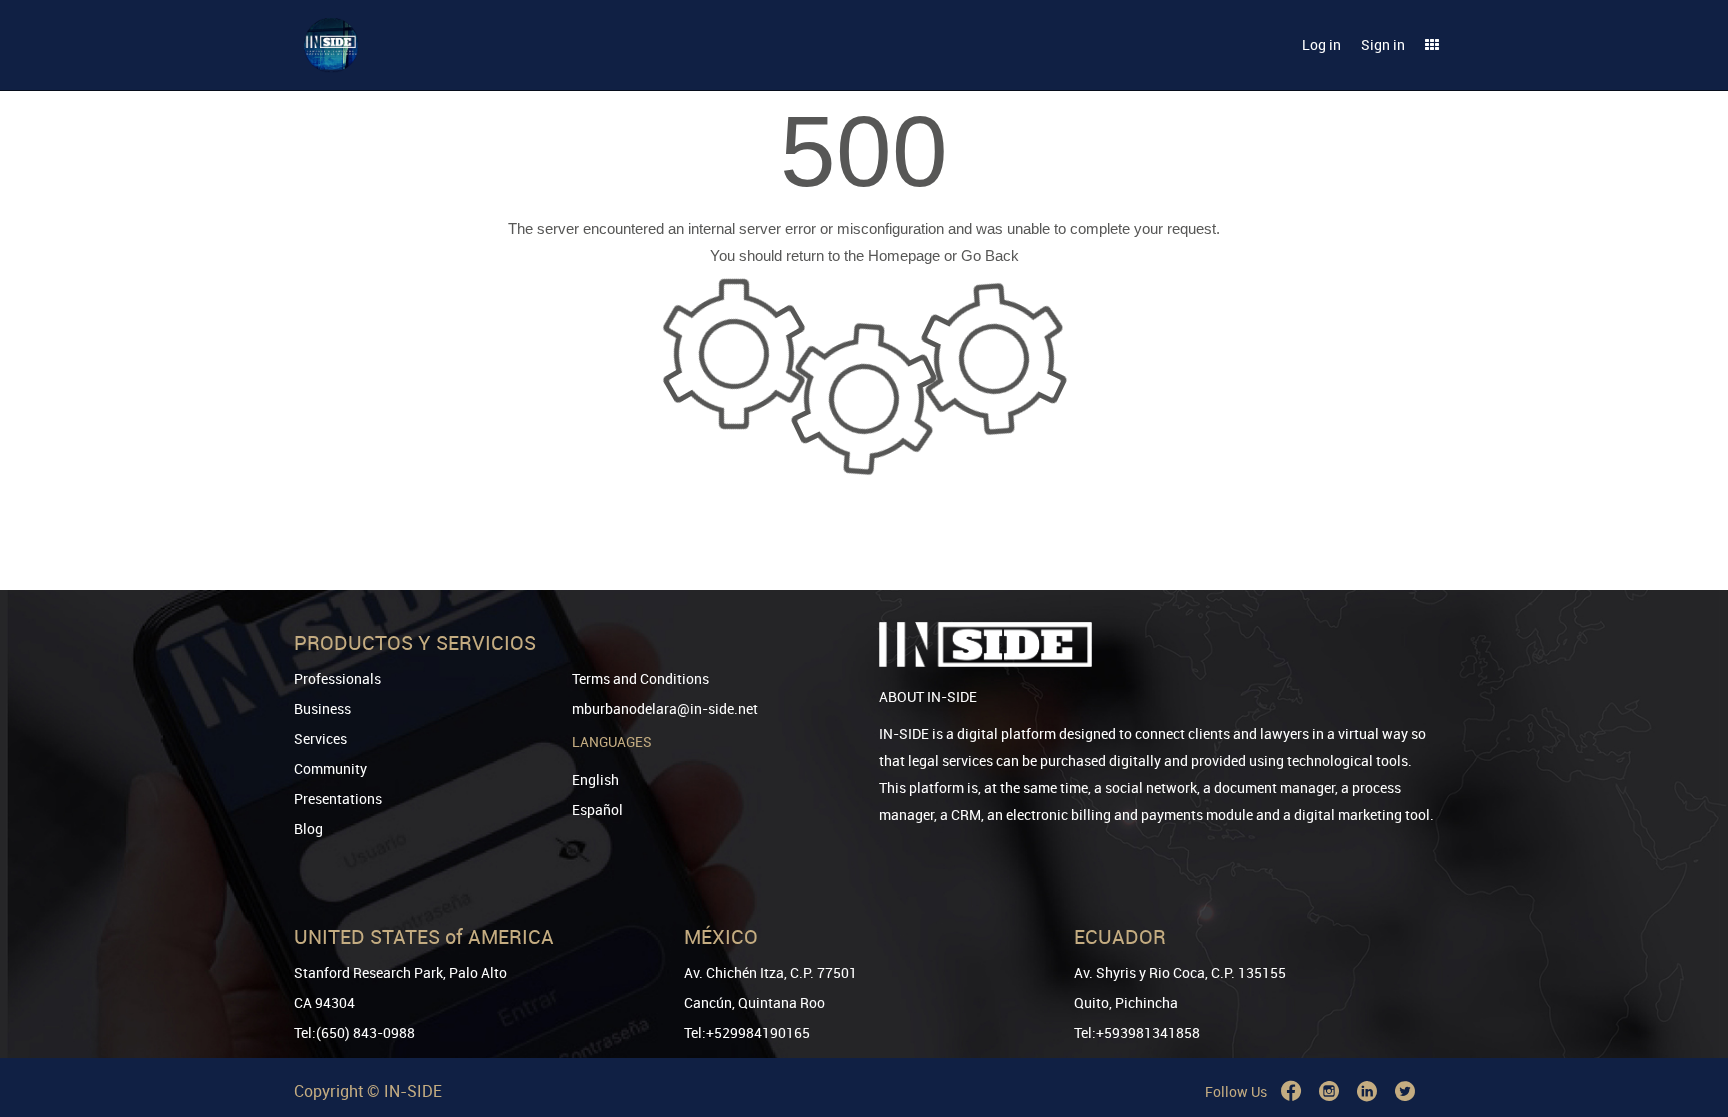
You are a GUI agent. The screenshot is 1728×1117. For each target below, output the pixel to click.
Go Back (990, 255)
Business (322, 708)
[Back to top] (1685, 999)
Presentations (338, 798)
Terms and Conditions (640, 678)
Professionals (337, 678)
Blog (308, 828)
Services (320, 738)
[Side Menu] (1432, 45)
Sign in (1383, 44)
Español (597, 809)
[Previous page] (1685, 1029)
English (595, 779)
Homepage (904, 255)
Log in (1321, 44)
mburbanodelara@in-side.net (665, 708)
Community (330, 768)
